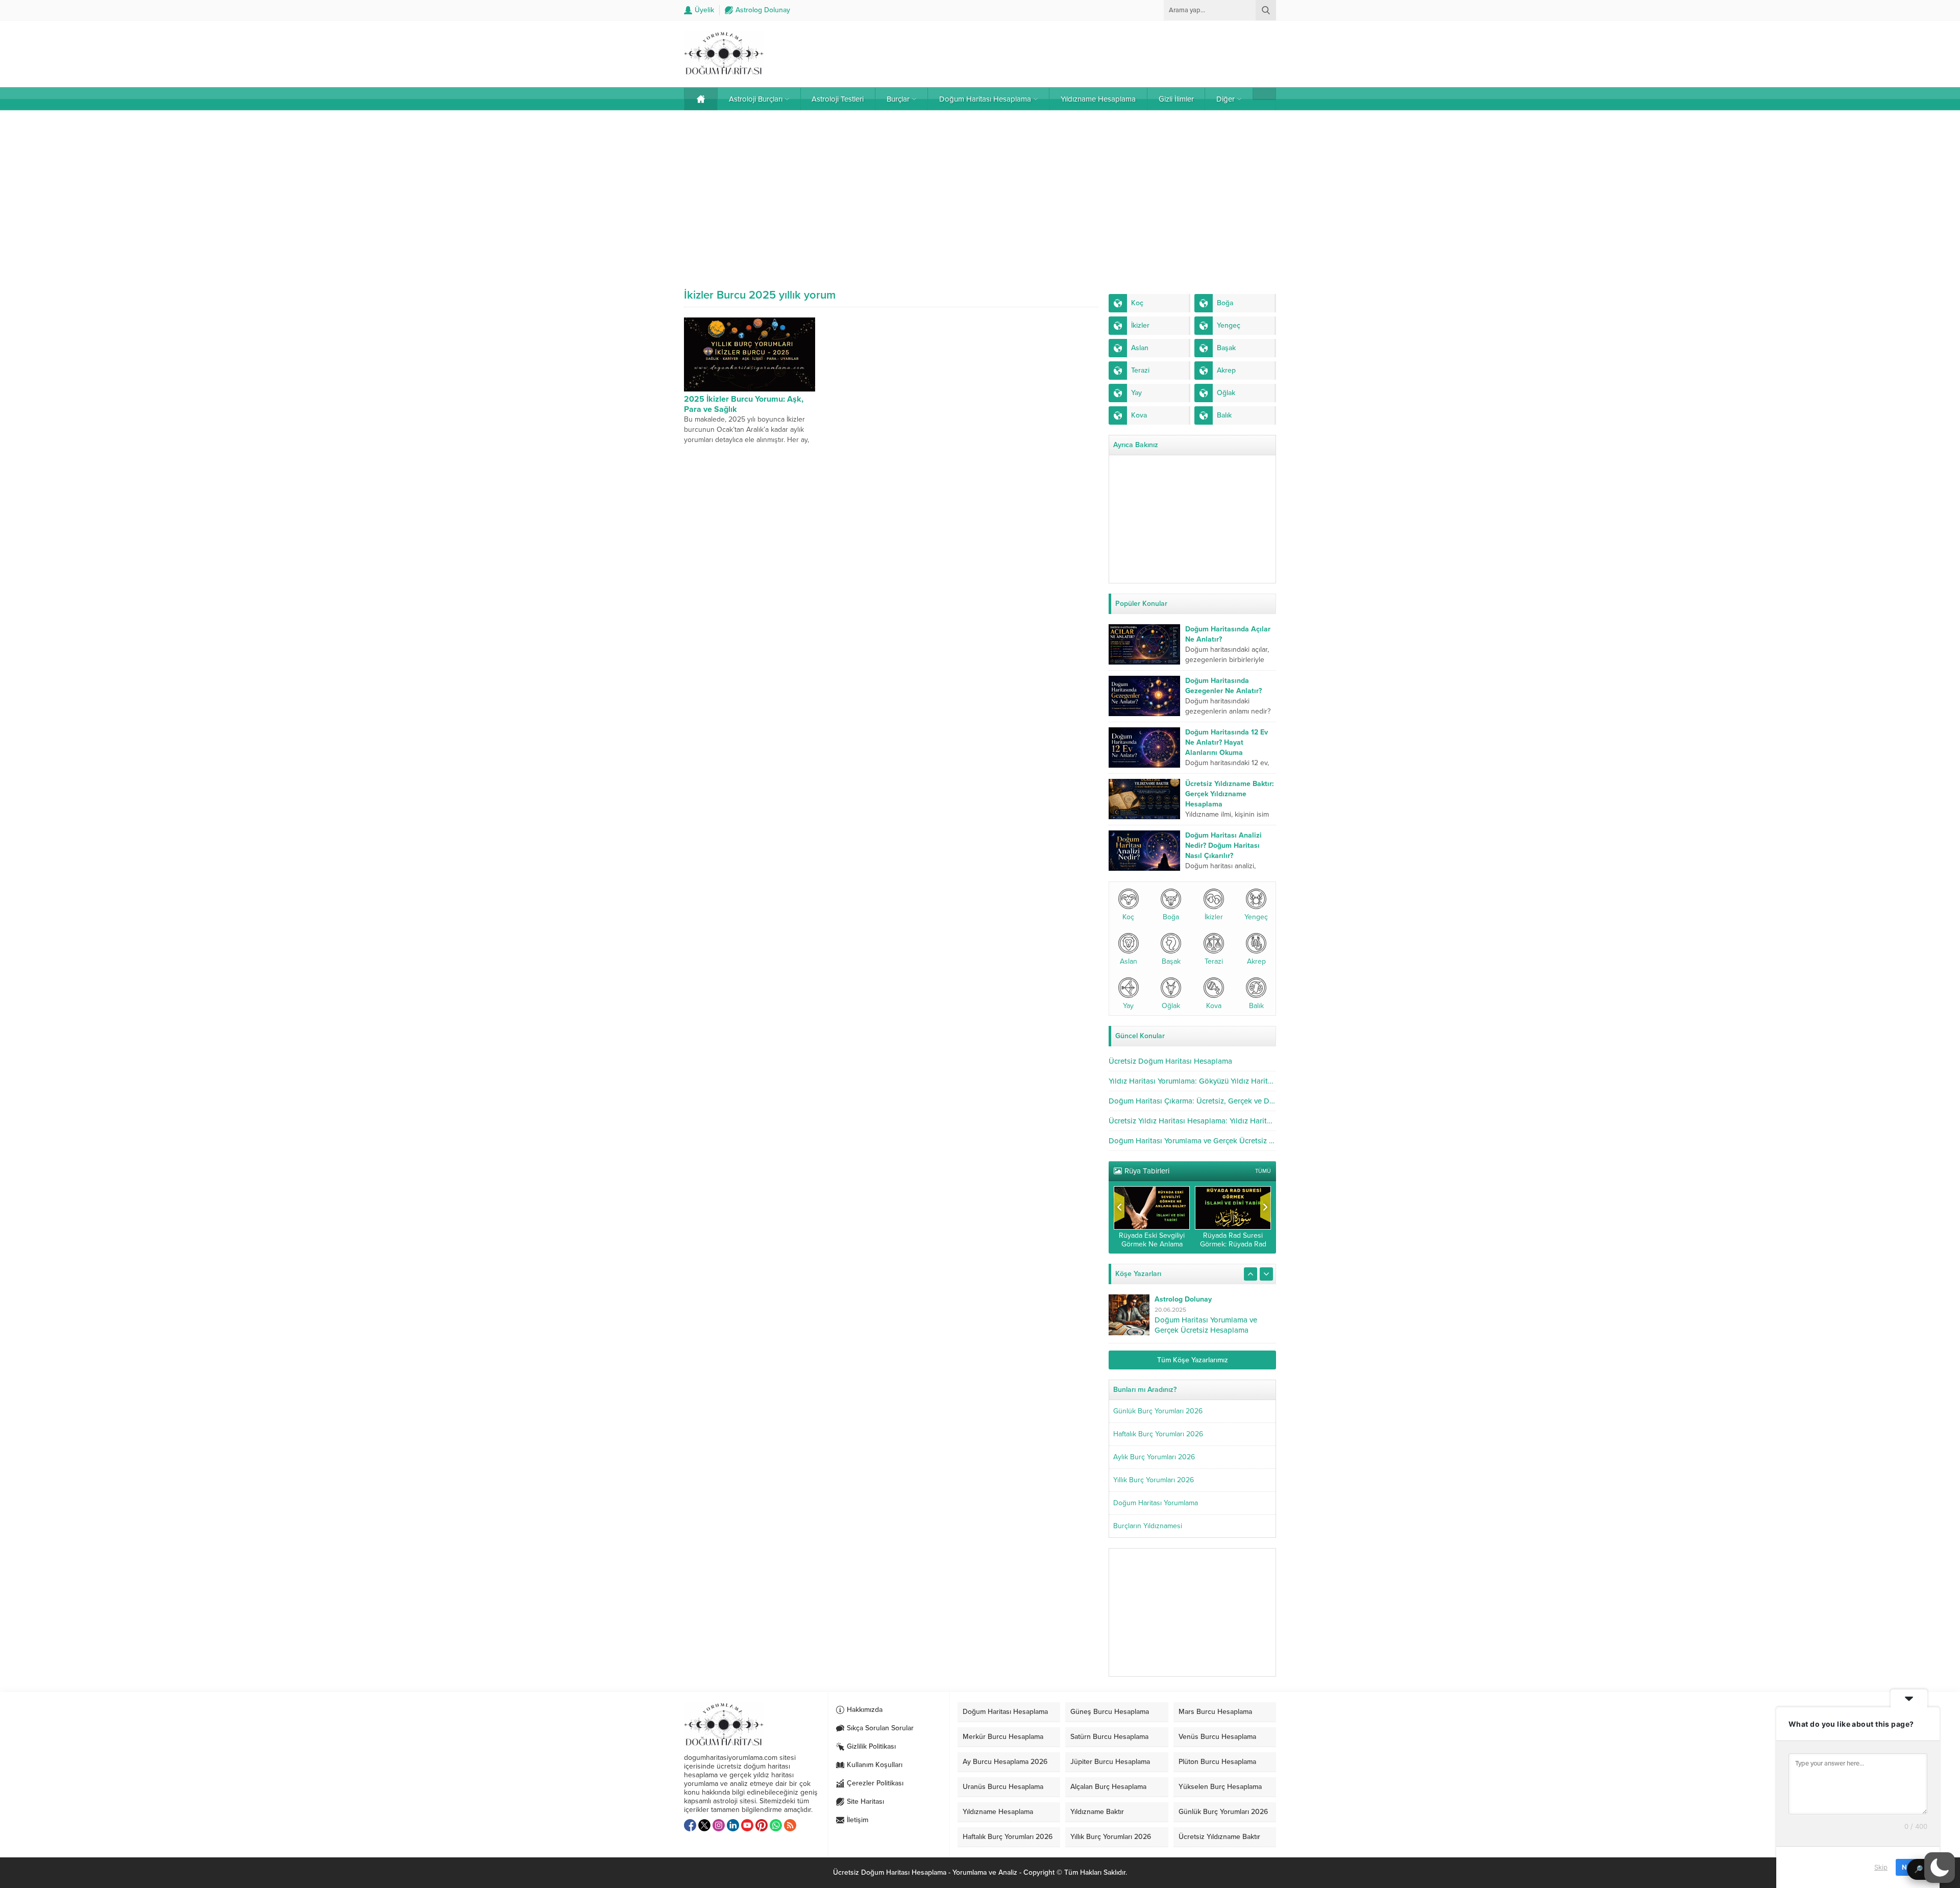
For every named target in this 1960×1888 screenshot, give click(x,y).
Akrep (1256, 961)
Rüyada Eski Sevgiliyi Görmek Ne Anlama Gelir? (1152, 1244)
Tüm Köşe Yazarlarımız (1193, 1360)
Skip (1881, 1867)
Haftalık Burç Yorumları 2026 (1158, 1434)
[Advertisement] (980, 192)
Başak (1171, 961)
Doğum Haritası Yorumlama (1156, 1503)
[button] (1940, 1868)
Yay (1128, 1006)
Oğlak (1171, 1006)
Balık (1256, 1006)
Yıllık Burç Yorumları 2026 (1154, 1480)
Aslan (1129, 961)
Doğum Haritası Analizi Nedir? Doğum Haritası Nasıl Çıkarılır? (1223, 845)
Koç (1128, 917)
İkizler (1214, 917)
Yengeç (1256, 917)
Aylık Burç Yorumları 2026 (1154, 1457)
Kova (1214, 1006)
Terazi (1214, 961)
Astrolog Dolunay (1183, 1299)
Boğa (1171, 917)
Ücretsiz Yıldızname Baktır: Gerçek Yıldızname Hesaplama (1230, 794)
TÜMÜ (1263, 1171)
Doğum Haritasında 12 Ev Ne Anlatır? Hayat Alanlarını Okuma (1227, 742)
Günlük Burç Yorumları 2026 (1158, 1411)
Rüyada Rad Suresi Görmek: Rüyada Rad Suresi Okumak (1233, 1244)
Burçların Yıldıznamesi (1148, 1526)
